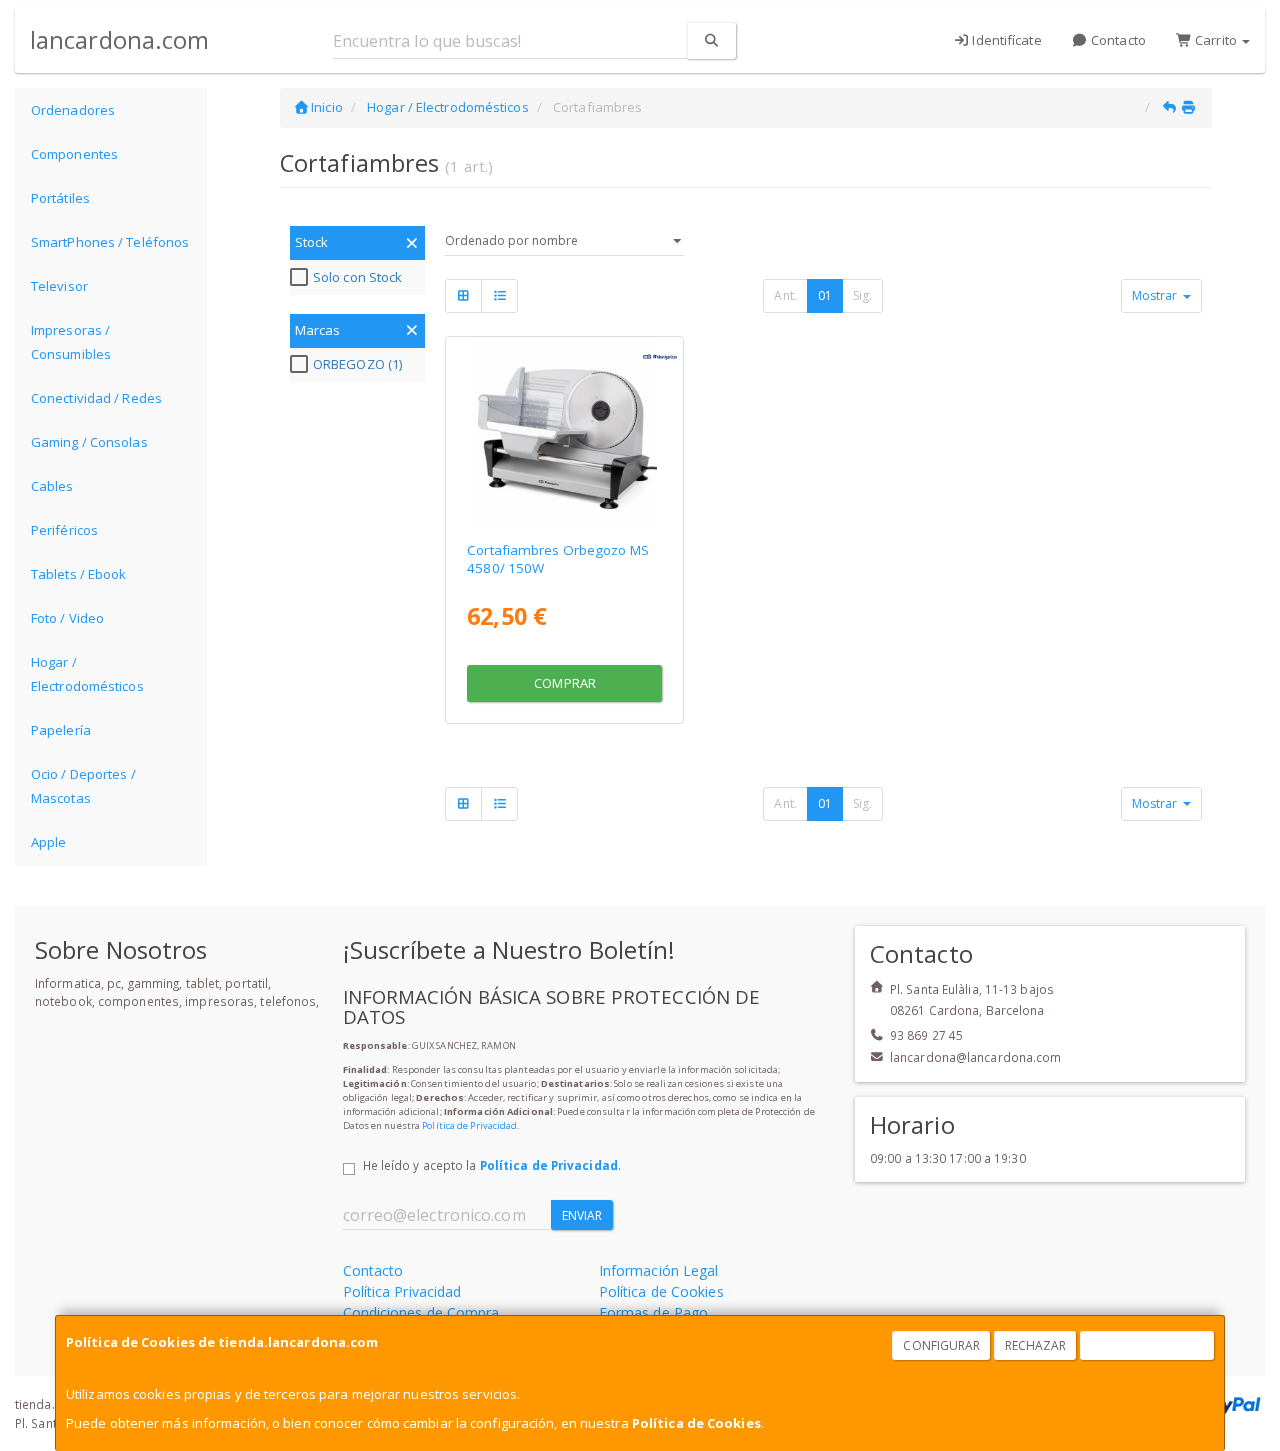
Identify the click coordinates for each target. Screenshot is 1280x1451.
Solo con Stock (357, 277)
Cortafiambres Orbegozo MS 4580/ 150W (558, 558)
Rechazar (1036, 1345)
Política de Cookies (696, 1423)
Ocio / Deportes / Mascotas (83, 786)
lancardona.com (119, 39)
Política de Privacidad (469, 1125)
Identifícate (1005, 40)
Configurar (941, 1345)
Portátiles (60, 198)
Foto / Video (67, 618)
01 (825, 295)
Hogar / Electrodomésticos (87, 674)
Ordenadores (73, 110)
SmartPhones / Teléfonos (110, 242)
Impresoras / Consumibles (71, 342)
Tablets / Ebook (79, 574)
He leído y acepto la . (492, 1165)
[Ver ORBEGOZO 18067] (565, 435)
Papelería (61, 730)
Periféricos (64, 530)
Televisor (59, 286)
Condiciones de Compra (421, 1312)
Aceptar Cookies (1148, 1345)
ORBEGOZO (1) (357, 364)
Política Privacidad (402, 1291)
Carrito (1216, 40)
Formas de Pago (653, 1312)
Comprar (565, 683)
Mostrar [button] (1156, 295)
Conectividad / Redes (96, 398)
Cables (52, 486)
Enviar (582, 1215)
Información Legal (659, 1270)
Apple (49, 842)
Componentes (74, 154)
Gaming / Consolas (89, 442)
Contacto (1117, 40)
